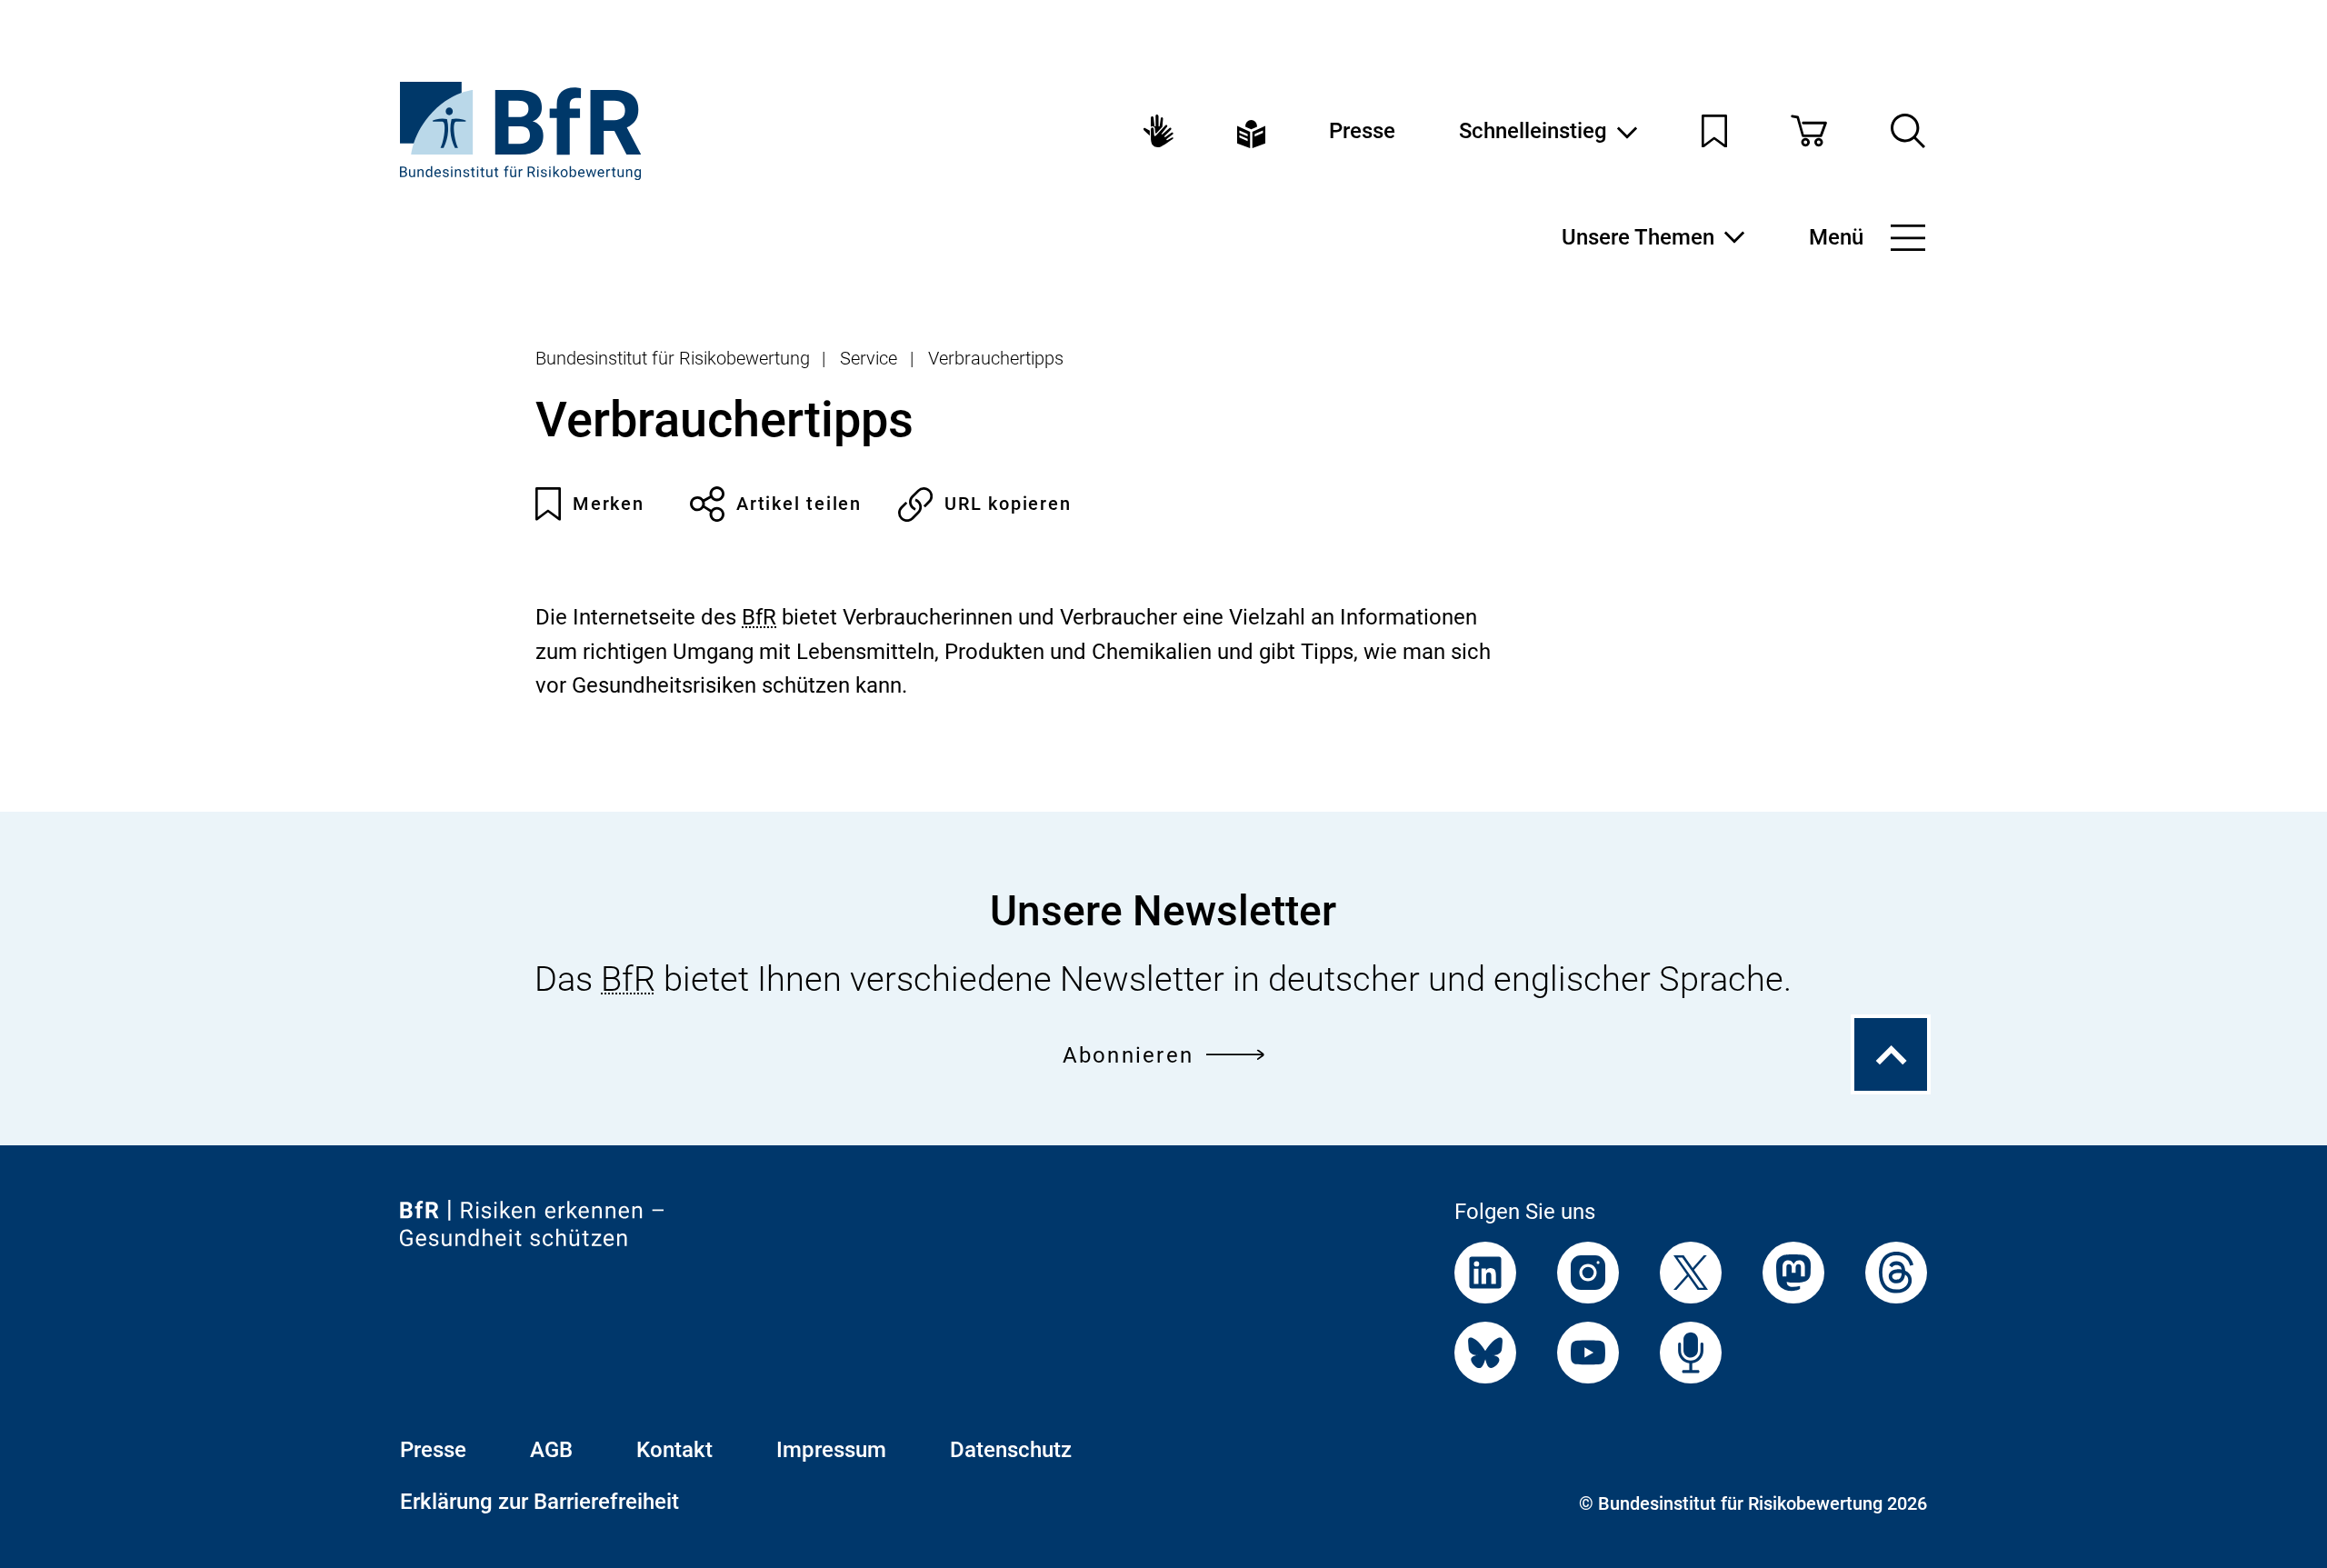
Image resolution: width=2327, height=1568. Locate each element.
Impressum (831, 1450)
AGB (551, 1450)
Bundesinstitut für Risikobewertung (673, 358)
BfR (759, 617)
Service (869, 358)
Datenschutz (1011, 1450)
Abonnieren (1128, 1055)
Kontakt (674, 1450)
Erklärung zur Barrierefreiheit (539, 1502)
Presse (1362, 131)
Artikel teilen (799, 504)
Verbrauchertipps (996, 358)
